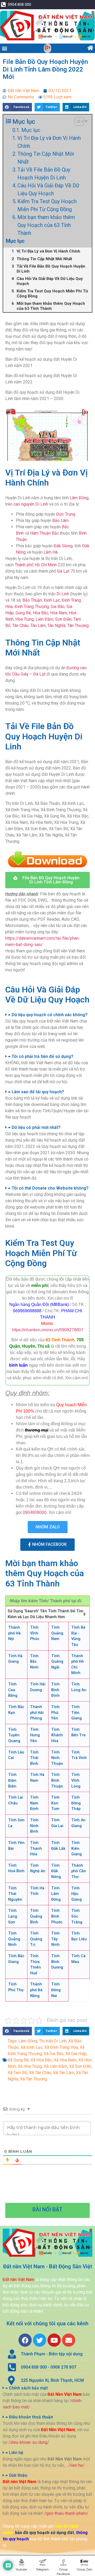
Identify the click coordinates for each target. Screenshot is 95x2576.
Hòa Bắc (41, 613)
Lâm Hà (51, 552)
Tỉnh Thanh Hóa (36, 1848)
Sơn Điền (63, 619)
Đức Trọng (66, 514)
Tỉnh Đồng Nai (56, 1990)
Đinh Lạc (52, 600)
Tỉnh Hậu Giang (77, 1894)
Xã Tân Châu (40, 2073)
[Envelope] (69, 2340)
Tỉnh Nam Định (34, 1803)
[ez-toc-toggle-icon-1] (77, 121)
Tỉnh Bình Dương (57, 1962)
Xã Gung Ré (18, 2060)
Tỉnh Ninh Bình (34, 1826)
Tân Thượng (78, 626)
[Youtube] (54, 2340)
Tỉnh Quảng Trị (36, 1939)
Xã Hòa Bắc (41, 2060)
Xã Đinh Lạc (32, 2047)
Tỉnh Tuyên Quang (14, 1735)
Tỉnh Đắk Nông (56, 1871)
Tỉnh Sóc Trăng (77, 1916)
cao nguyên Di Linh (31, 504)
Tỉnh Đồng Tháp (76, 1803)
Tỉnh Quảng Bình (36, 1916)
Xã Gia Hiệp (76, 2054)
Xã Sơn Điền (80, 2066)
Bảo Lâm (60, 521)
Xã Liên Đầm (56, 2066)
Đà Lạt (63, 571)
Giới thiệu (18, 2475)
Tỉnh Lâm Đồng (56, 1894)
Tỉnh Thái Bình (34, 1758)
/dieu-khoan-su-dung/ (29, 2442)
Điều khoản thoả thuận (31, 2417)
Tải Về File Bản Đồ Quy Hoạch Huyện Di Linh (44, 174)
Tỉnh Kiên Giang (77, 1848)
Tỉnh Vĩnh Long (76, 1780)
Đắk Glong (63, 546)
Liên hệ (16, 2453)
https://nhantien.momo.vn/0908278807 (48, 1330)
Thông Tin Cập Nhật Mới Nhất (46, 158)
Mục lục (31, 130)
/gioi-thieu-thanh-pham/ (66, 2513)
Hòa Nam (59, 613)
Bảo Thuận (32, 600)
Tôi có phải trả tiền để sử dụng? (42, 1056)
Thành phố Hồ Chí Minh (36, 565)
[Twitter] (40, 2340)
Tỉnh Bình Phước (57, 1916)
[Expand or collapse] (86, 121)
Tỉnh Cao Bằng (13, 1690)
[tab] (47, 1015)
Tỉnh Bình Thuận (57, 1780)
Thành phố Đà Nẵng (36, 1990)
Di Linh (63, 594)
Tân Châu (20, 626)
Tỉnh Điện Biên (12, 1780)
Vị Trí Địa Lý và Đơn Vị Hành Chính (49, 142)
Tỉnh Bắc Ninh (34, 1662)
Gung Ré (23, 613)
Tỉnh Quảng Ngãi (57, 1662)
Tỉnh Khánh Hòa (57, 1735)
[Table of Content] (79, 121)
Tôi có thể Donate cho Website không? (50, 1188)
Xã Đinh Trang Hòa (61, 2047)
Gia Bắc (58, 607)
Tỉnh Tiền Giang (77, 1713)
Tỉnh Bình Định (55, 1690)
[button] (4, 48)
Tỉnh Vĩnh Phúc (35, 1633)
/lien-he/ (77, 2465)
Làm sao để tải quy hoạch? (38, 1092)
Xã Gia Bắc (54, 2054)
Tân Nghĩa (56, 626)
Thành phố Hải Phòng (37, 1713)
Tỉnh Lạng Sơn (13, 1916)
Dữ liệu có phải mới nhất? (36, 1127)
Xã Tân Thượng (34, 2079)
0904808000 (35, 1512)
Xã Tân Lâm (64, 2073)
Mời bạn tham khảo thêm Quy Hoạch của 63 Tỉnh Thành (46, 225)
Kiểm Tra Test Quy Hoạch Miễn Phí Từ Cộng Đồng (47, 205)
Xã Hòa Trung (30, 2066)
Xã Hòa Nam (65, 2060)
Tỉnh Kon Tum (55, 1803)
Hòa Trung (25, 619)
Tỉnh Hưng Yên (35, 1735)
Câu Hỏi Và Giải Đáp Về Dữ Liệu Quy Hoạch (48, 189)
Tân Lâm (38, 626)
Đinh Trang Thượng (32, 607)
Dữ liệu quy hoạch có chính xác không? (50, 1015)
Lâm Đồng (79, 498)
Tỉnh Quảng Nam (57, 1633)
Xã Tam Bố (17, 2073)
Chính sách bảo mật (28, 2388)
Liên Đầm (44, 619)
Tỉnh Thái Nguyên (15, 1894)
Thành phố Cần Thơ (79, 1871)
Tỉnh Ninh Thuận (57, 1758)
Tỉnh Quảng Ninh (14, 1939)
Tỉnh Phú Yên (55, 1713)
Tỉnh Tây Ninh (55, 1939)
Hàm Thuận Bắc (44, 533)
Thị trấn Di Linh (53, 2041)
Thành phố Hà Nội (14, 1633)
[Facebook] (25, 2340)
